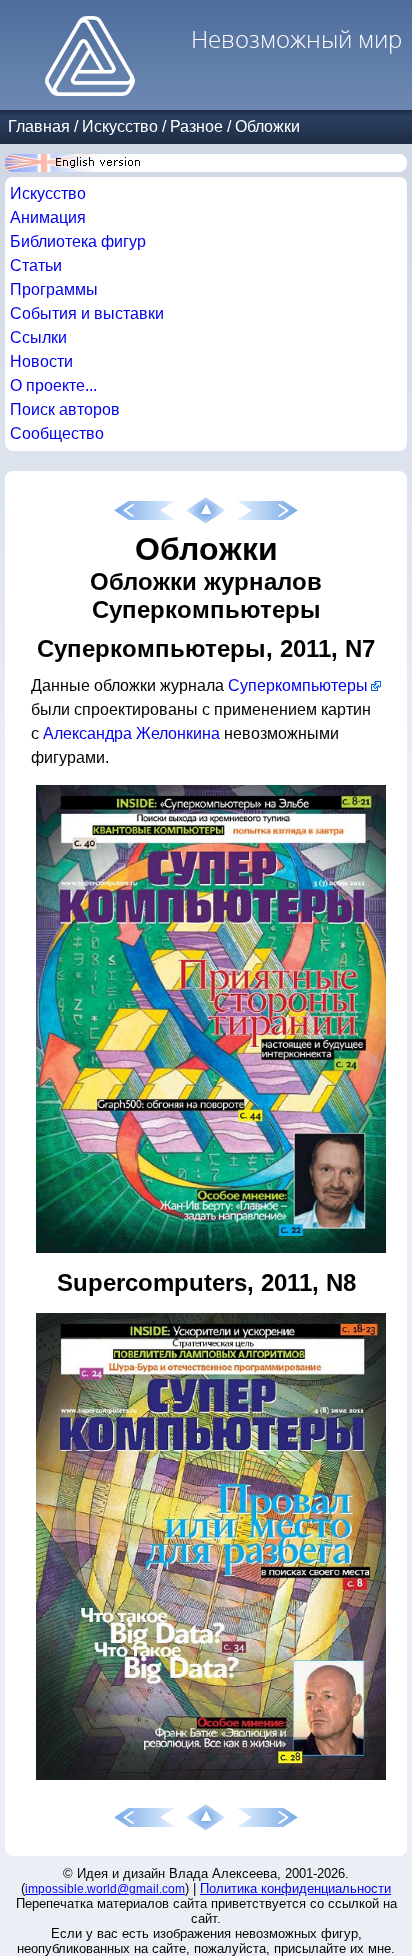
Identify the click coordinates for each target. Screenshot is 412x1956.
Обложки (267, 126)
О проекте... (53, 385)
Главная (39, 126)
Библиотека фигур (78, 241)
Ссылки (38, 337)
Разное (196, 126)
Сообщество (57, 433)
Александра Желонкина (131, 733)
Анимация (48, 217)
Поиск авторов (65, 409)
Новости (41, 361)
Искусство (120, 126)
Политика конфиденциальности (295, 1888)
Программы (54, 289)
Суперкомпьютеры (298, 685)
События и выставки (87, 313)
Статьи (36, 265)
